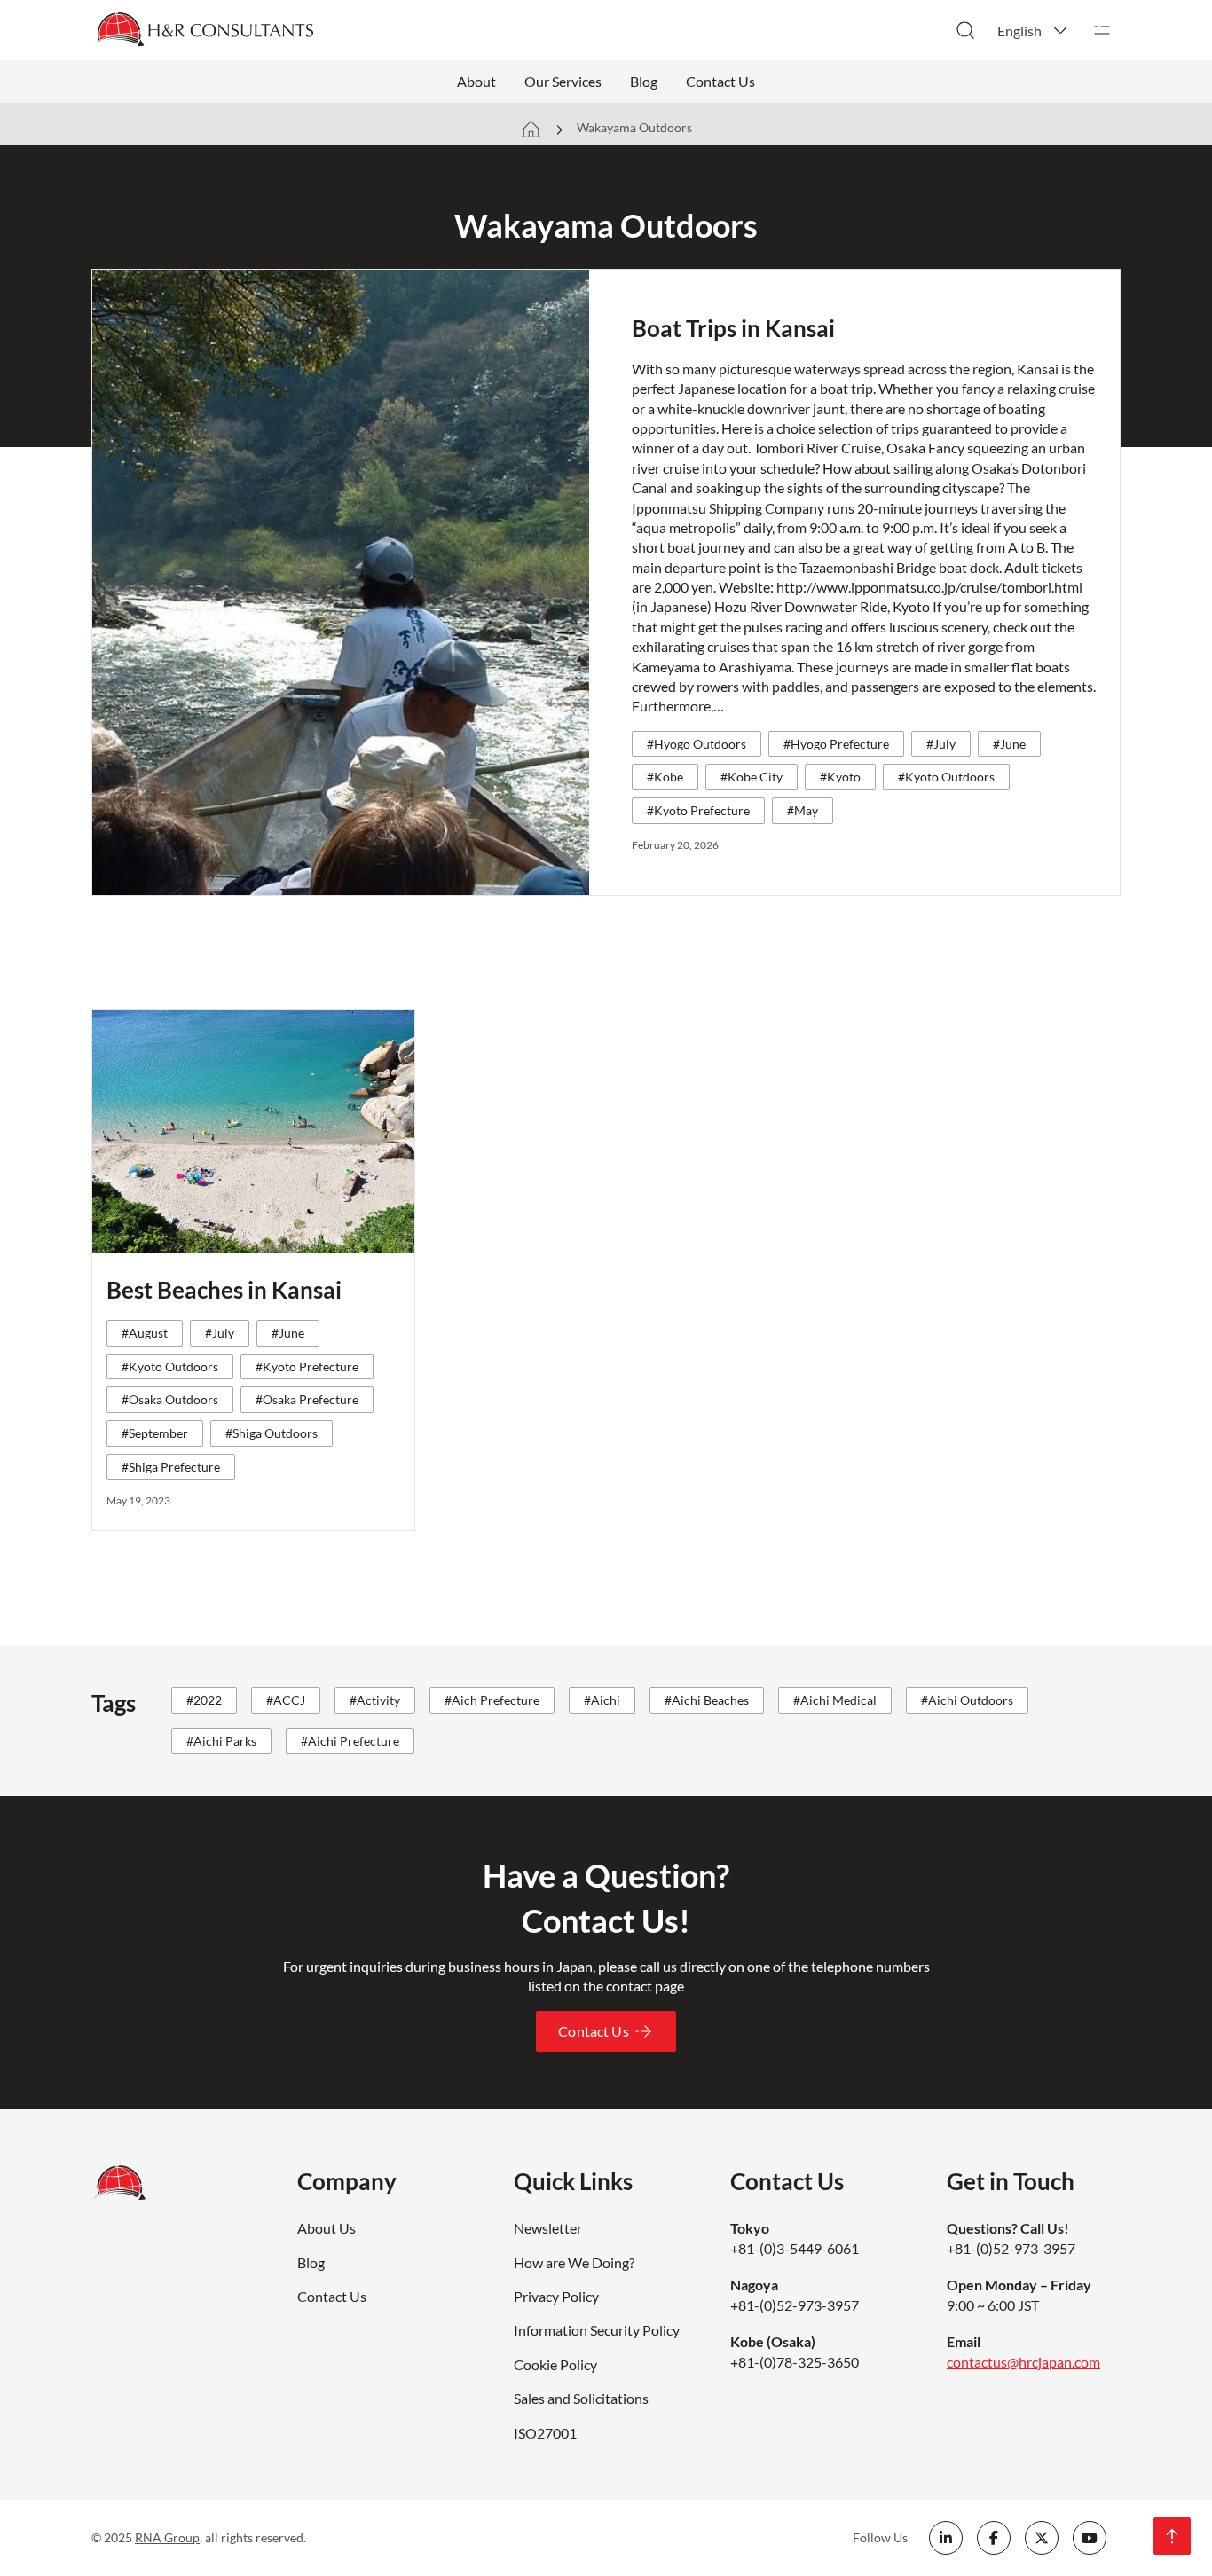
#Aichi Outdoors (967, 1700)
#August (145, 1333)
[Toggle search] (965, 30)
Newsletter (548, 2228)
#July (941, 744)
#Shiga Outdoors (272, 1433)
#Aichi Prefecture (350, 1741)
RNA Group (167, 2537)
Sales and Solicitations (581, 2398)
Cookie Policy (555, 2364)
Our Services (563, 81)
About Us (327, 2228)
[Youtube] (1090, 2538)
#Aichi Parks (221, 1741)
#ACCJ (286, 1700)
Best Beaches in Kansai (224, 1290)
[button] (1034, 30)
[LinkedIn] (946, 2538)
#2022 (204, 1700)
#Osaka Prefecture (307, 1399)
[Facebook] (994, 2538)
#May (803, 810)
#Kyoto (840, 777)
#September (155, 1433)
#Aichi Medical (835, 1700)
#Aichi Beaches (707, 1700)
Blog (644, 81)
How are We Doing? (574, 2262)
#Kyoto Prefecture (698, 810)
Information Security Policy (597, 2330)
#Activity (375, 1700)
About (476, 81)
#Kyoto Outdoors (946, 777)
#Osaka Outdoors (170, 1399)
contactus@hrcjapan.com (1023, 2362)
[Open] (1102, 30)
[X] (1042, 2538)
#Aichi (602, 1700)
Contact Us (720, 81)
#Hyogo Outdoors (697, 744)
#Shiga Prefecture (171, 1467)
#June (1009, 744)
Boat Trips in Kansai (733, 328)
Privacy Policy (556, 2296)
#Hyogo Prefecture (836, 744)
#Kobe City (752, 777)
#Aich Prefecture (492, 1700)
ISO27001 (545, 2433)
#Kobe (665, 777)
